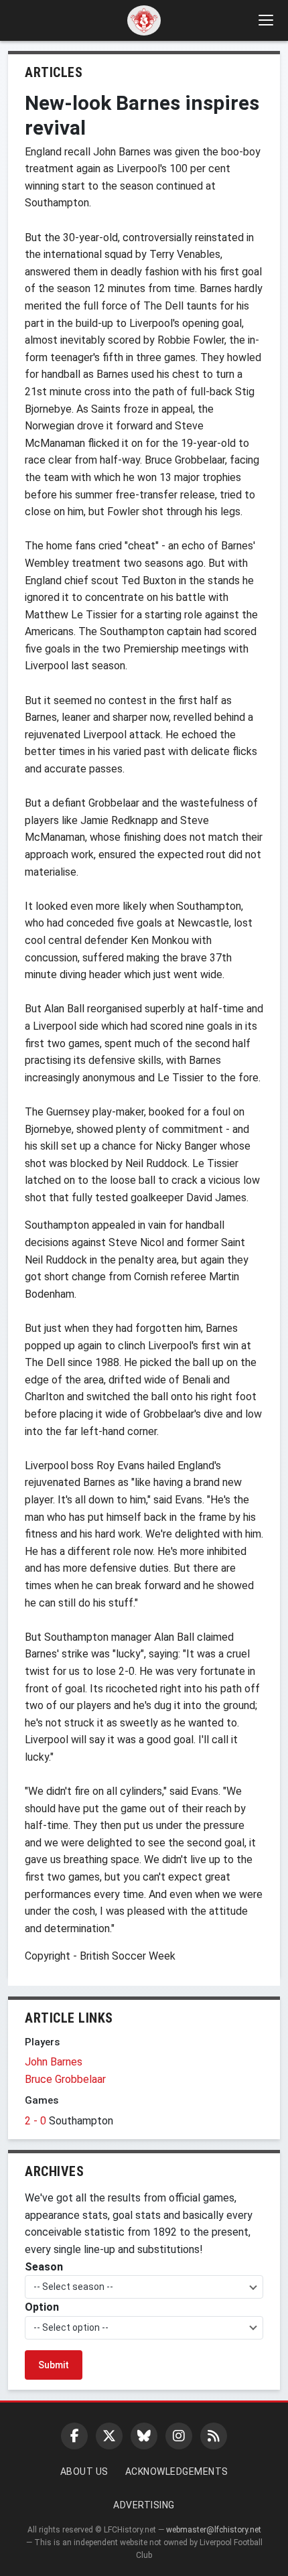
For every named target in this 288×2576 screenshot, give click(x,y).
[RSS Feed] (214, 2436)
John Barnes (54, 2062)
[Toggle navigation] (265, 20)
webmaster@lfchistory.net (214, 2530)
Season (44, 2267)
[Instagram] (179, 2436)
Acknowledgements (177, 2471)
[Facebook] (74, 2436)
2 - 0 (37, 2121)
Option (42, 2307)
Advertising (144, 2505)
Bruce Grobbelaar (65, 2079)
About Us (84, 2471)
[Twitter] (109, 2436)
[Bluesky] (144, 2436)
